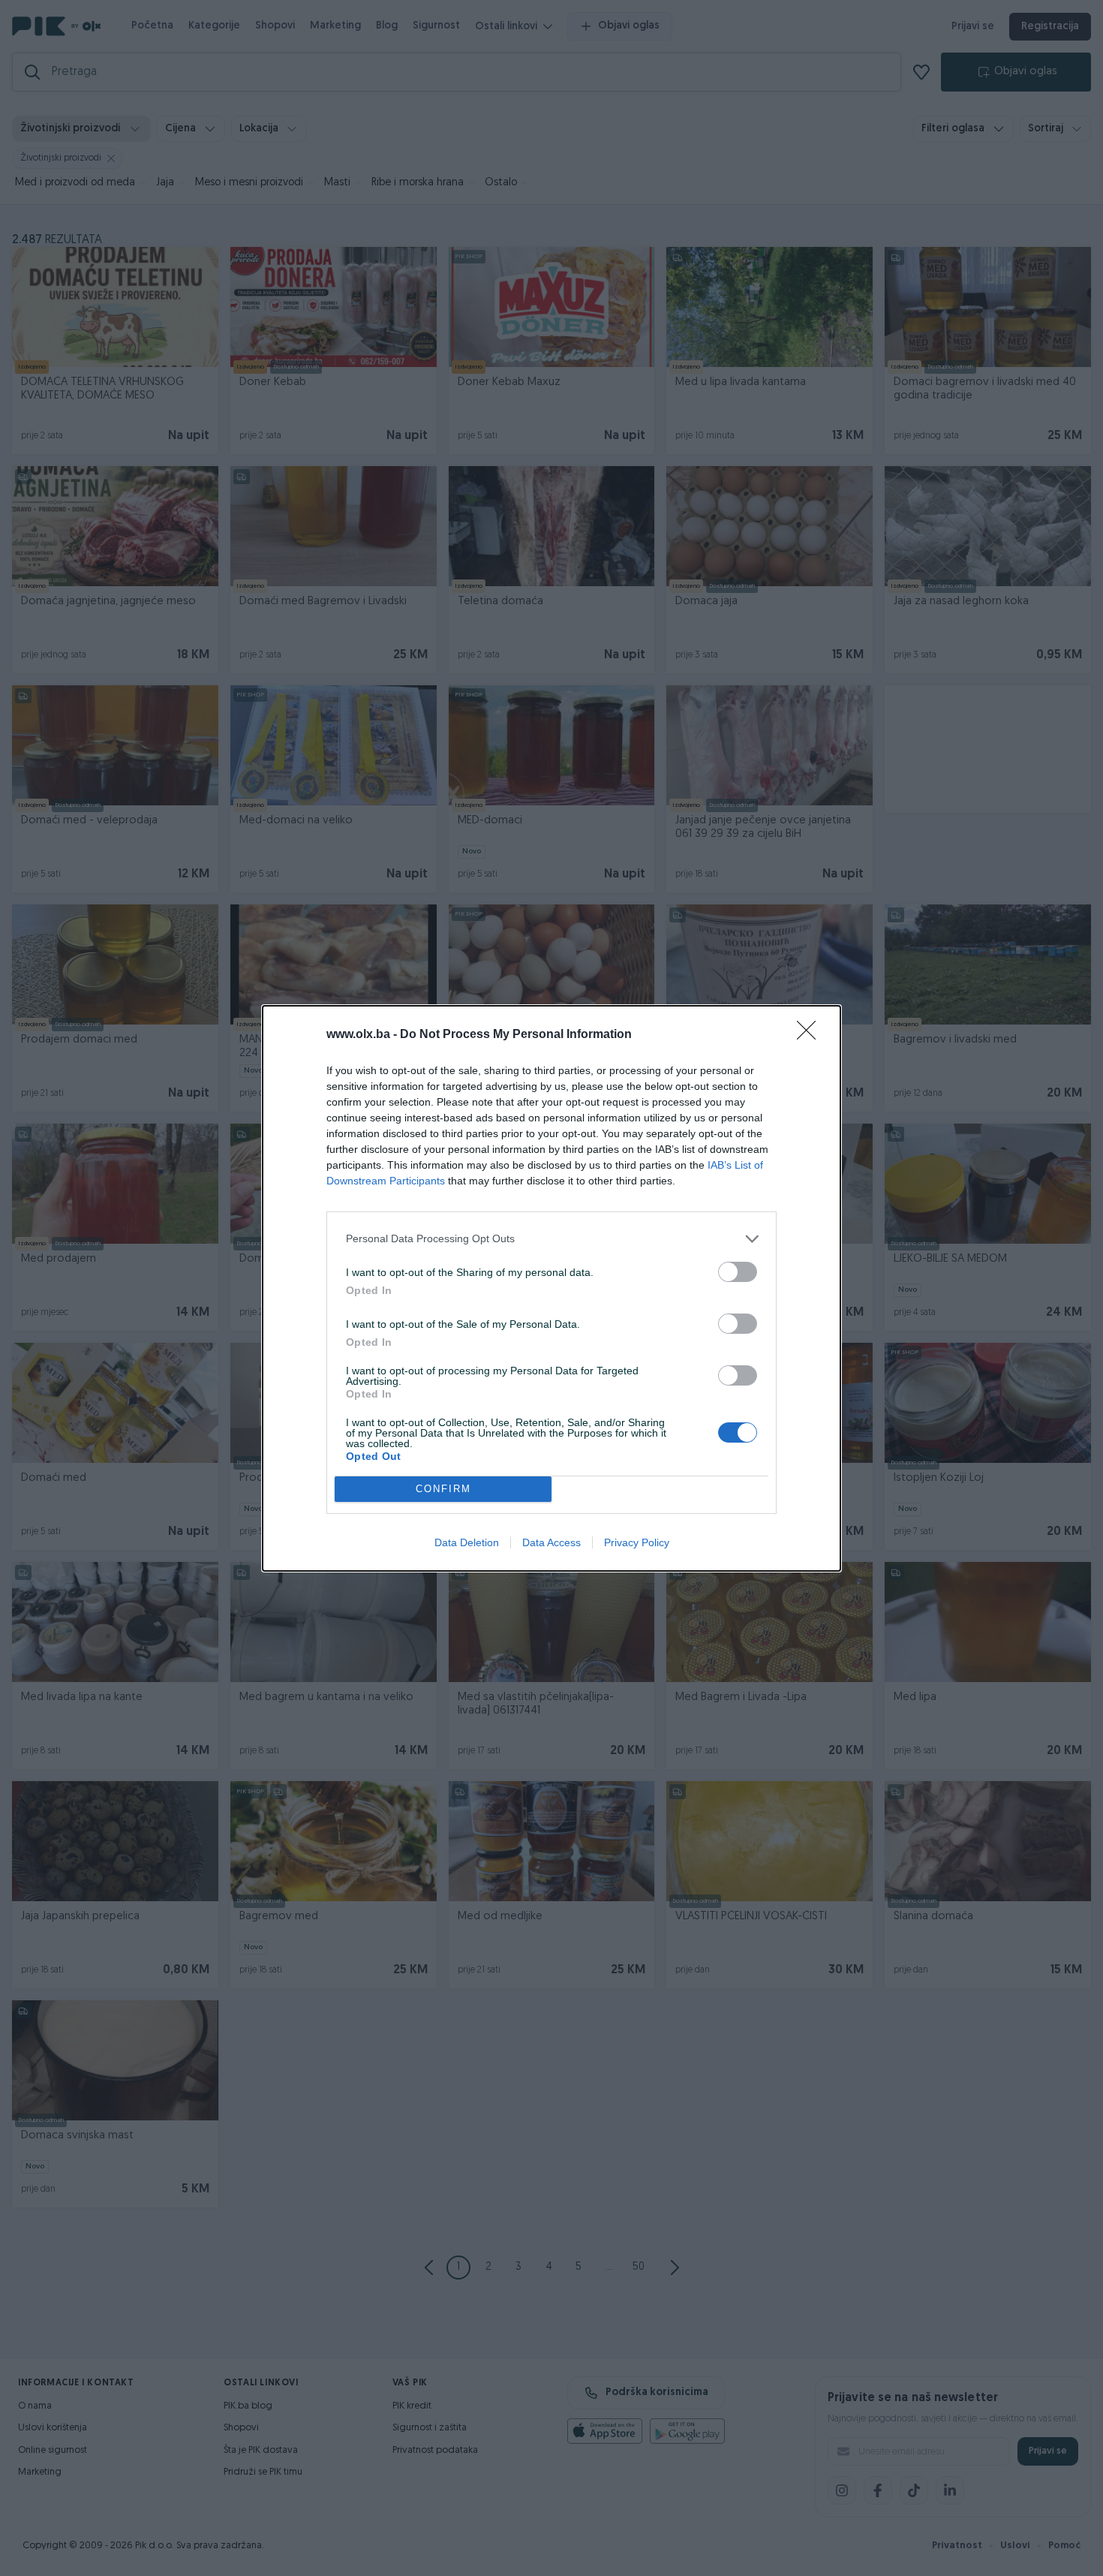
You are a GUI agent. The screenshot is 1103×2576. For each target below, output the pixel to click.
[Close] (811, 1035)
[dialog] (551, 1288)
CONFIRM (443, 1489)
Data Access (551, 1542)
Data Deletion (467, 1542)
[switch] (738, 1272)
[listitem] (551, 1239)
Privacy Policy (637, 1542)
